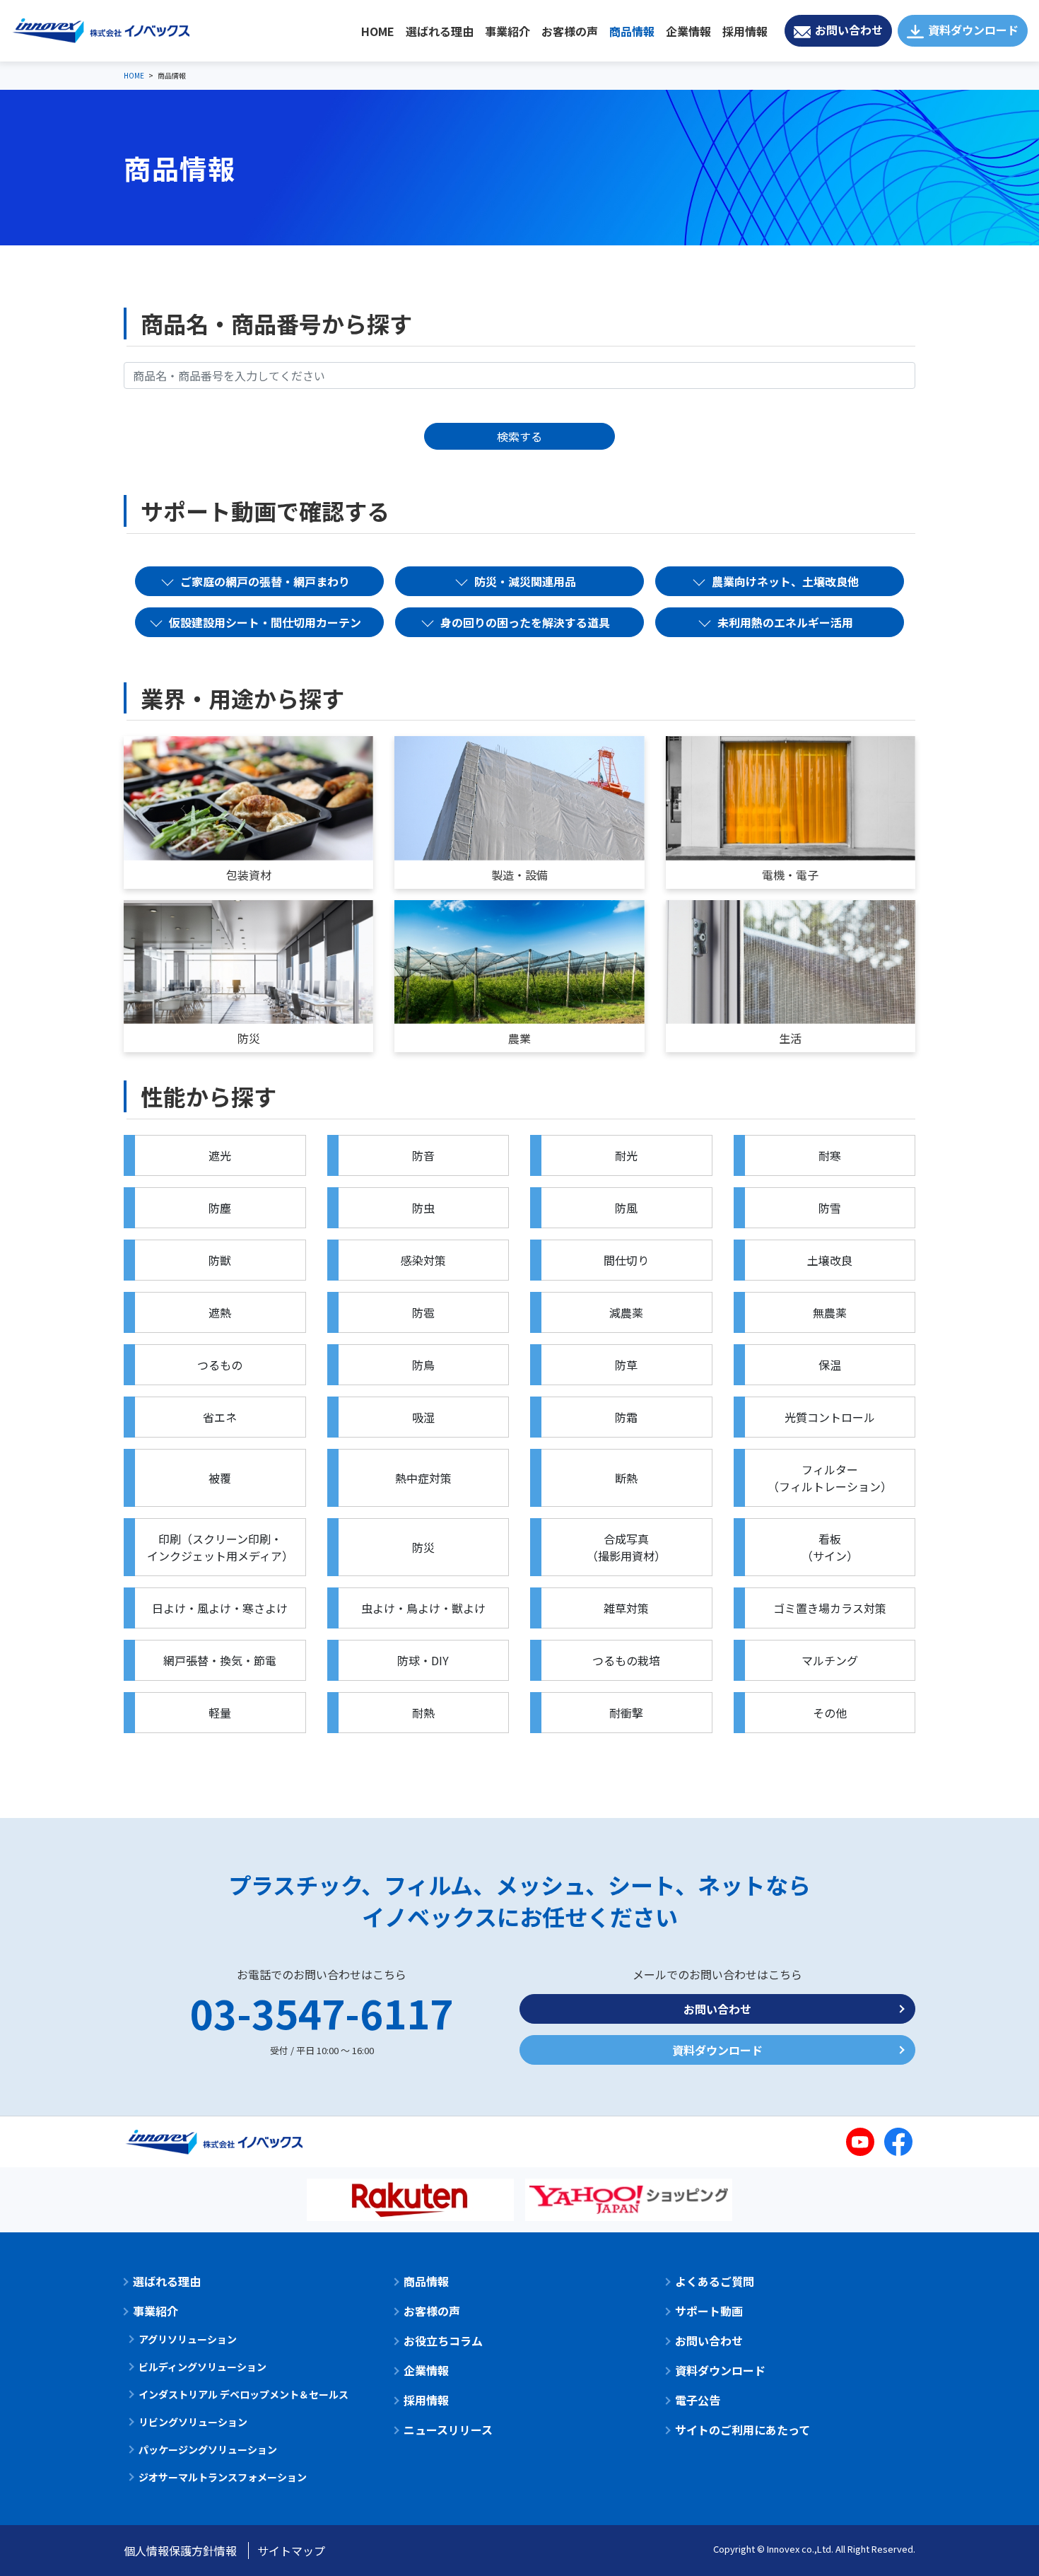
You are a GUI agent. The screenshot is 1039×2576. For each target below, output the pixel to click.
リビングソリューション (193, 2422)
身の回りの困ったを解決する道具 (525, 622)
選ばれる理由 (440, 31)
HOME (378, 31)
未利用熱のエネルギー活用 (785, 622)
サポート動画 (709, 2311)
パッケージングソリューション (208, 2449)
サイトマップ (291, 2551)
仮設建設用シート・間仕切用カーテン (265, 622)
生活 (790, 1038)
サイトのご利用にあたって (742, 2430)
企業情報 (688, 31)
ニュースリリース (448, 2430)
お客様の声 (570, 31)
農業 (519, 1038)
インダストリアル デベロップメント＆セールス (243, 2394)
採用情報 (745, 31)
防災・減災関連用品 (525, 581)
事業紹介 (507, 31)
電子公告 (698, 2400)
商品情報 (632, 31)
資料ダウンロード (973, 30)
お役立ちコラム (443, 2341)
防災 (249, 1038)
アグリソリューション (188, 2339)
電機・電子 (790, 875)
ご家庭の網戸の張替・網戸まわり (265, 581)
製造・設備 (519, 875)
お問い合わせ (849, 30)
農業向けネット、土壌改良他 (785, 581)
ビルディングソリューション (202, 2367)
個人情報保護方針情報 (180, 2551)
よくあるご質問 (715, 2281)
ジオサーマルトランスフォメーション (223, 2477)
